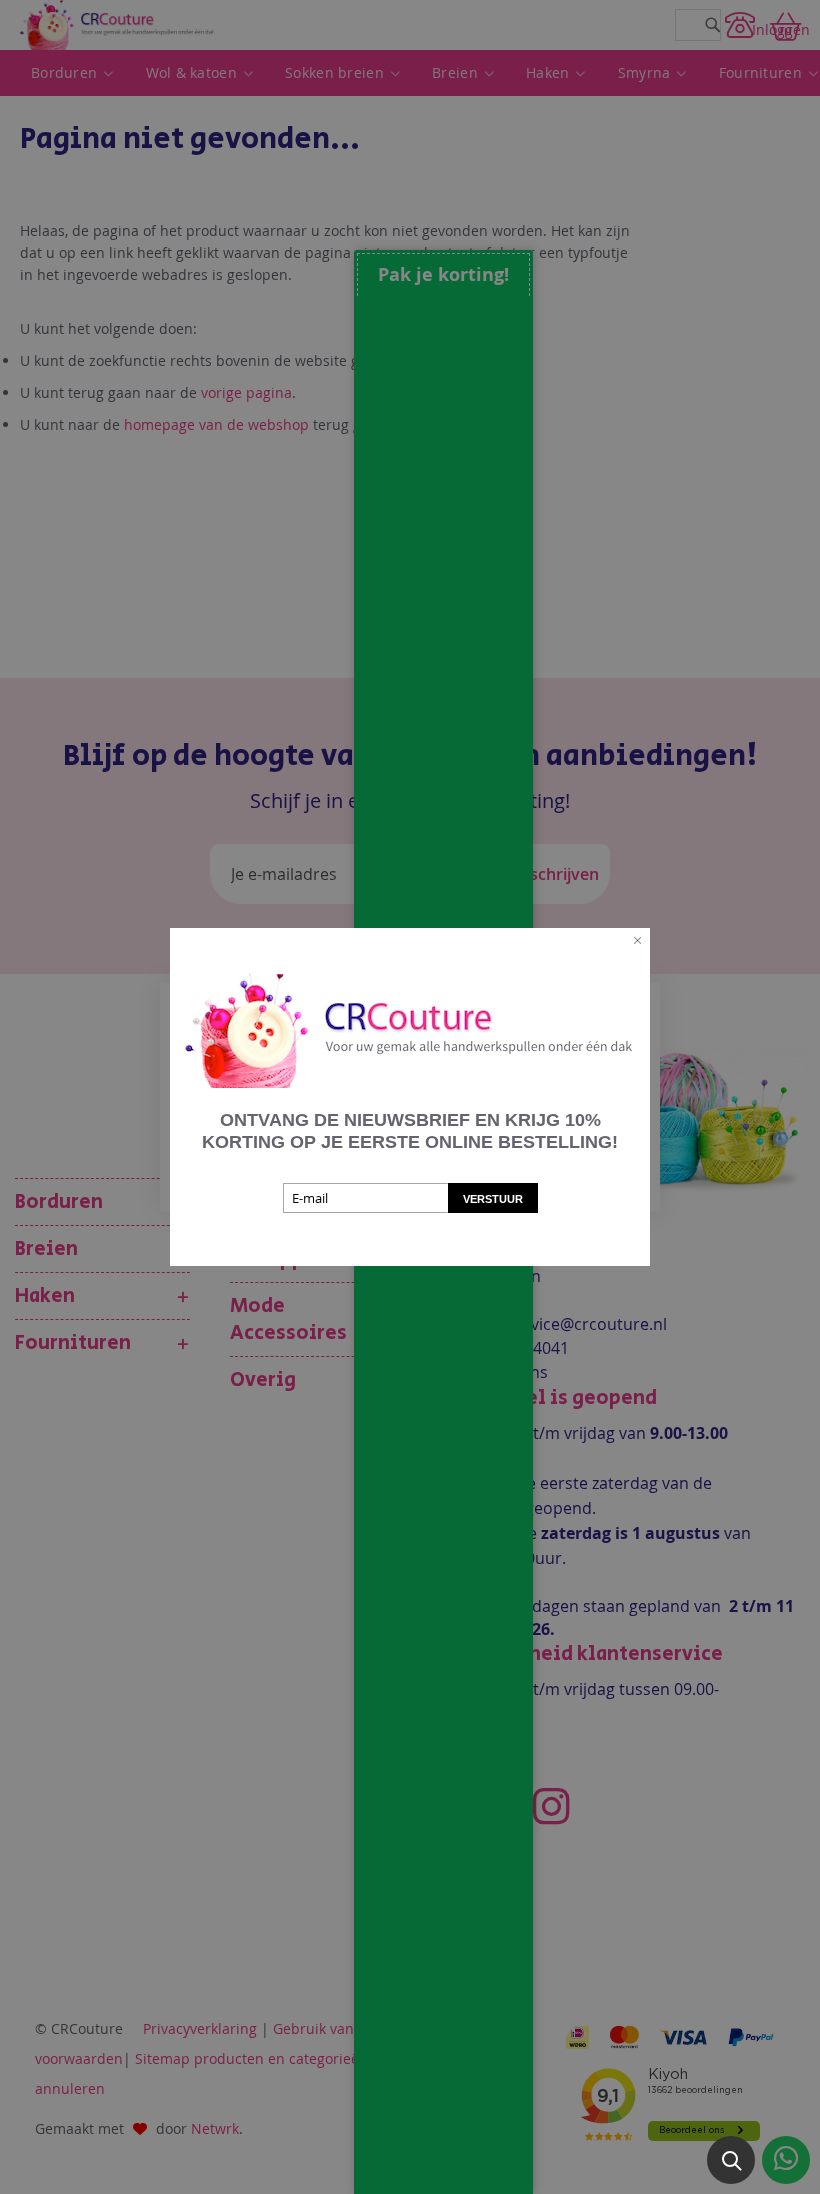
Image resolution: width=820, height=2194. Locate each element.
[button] (731, 2160)
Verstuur (493, 1199)
